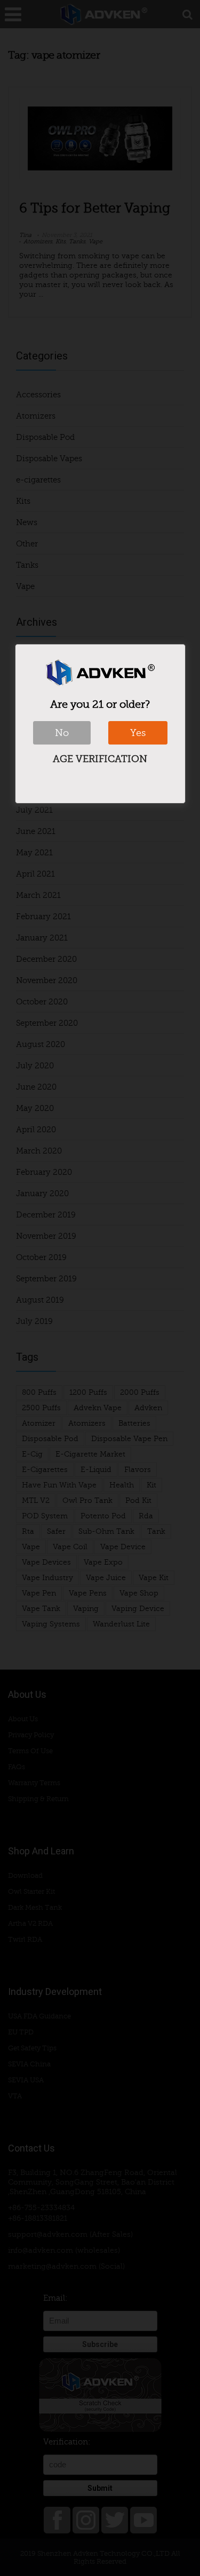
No (62, 733)
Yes (138, 733)
